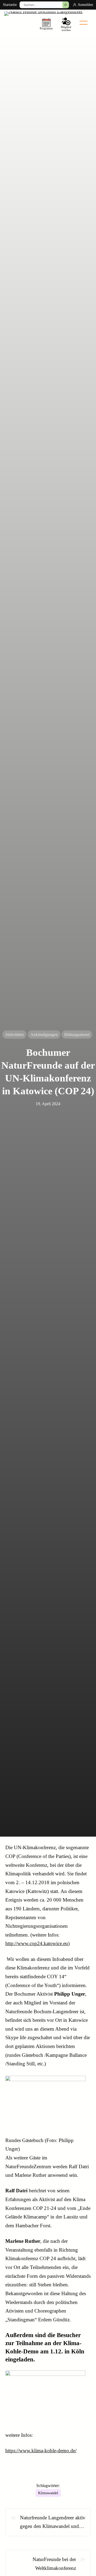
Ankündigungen (44, 1035)
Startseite (10, 5)
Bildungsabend (77, 1035)
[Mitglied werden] (66, 24)
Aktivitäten (14, 1035)
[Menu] (83, 23)
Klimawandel (48, 2493)
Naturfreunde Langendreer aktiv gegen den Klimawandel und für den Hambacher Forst (53, 2523)
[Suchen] (66, 5)
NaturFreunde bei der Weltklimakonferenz (54, 2564)
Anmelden (85, 5)
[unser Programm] (46, 24)
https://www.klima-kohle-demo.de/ (41, 2451)
